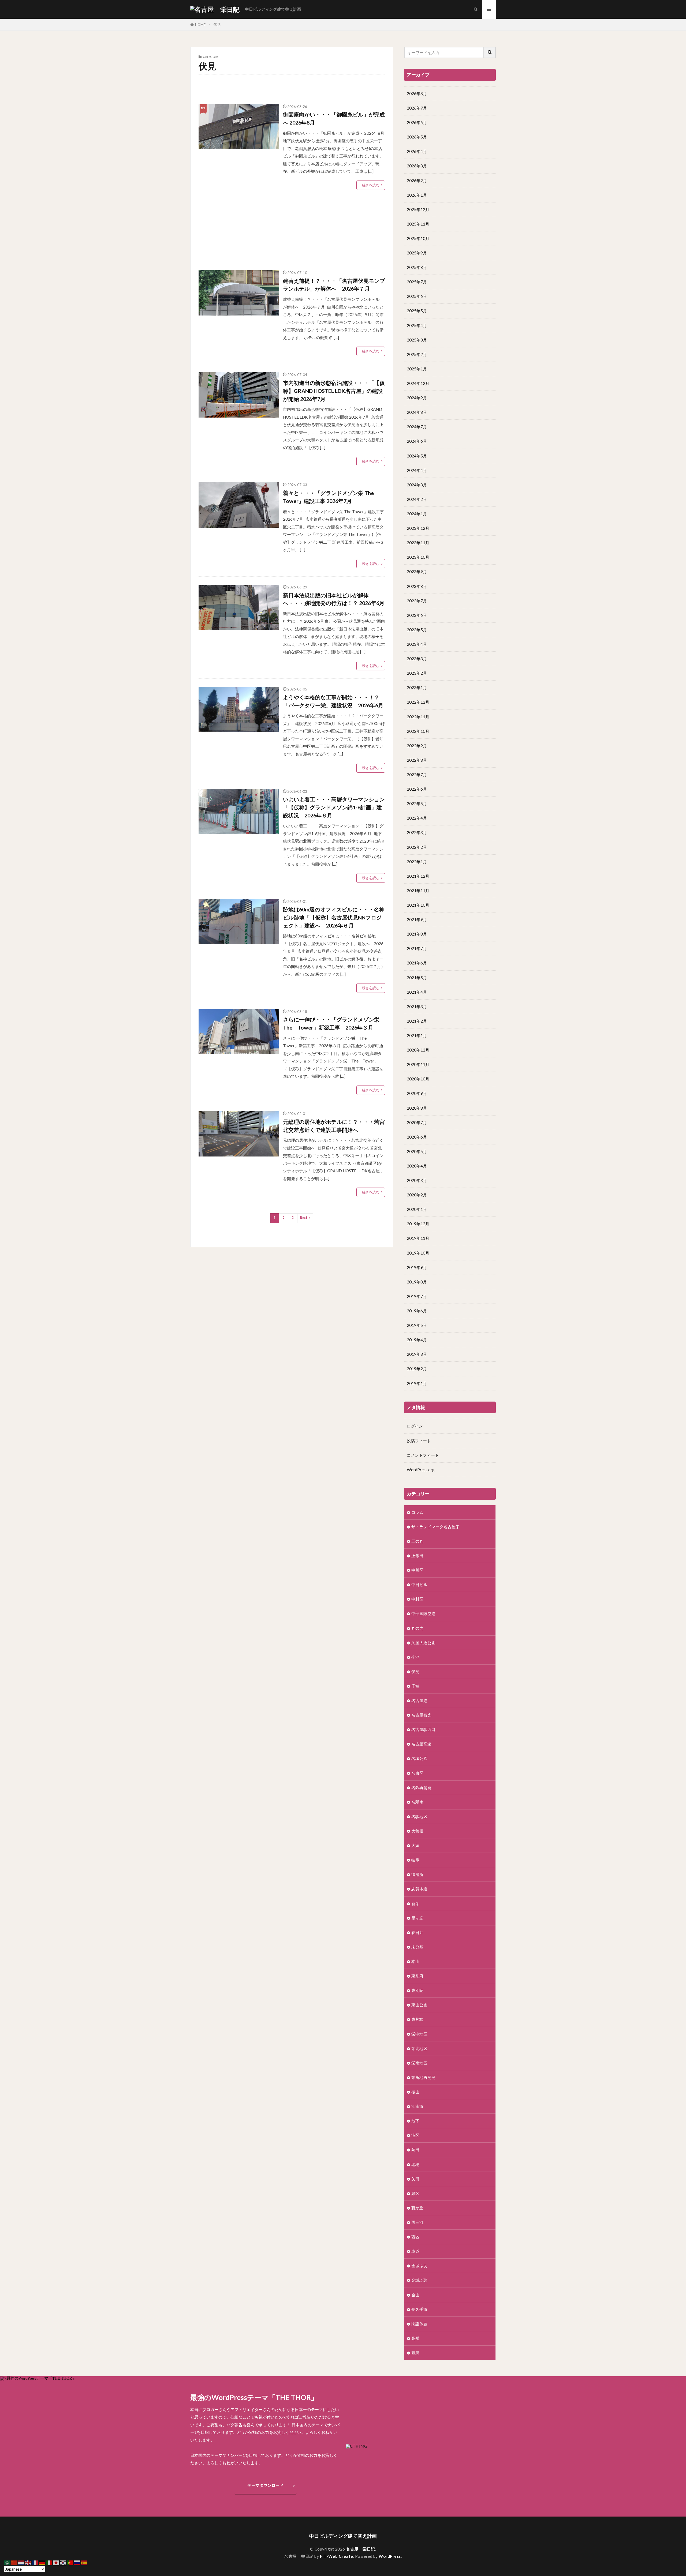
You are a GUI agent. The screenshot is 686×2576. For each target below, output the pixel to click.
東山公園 (419, 2005)
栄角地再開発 (423, 2077)
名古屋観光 (421, 1715)
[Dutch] (21, 2562)
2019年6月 (417, 1311)
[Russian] (77, 2562)
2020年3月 (417, 1180)
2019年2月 (417, 1369)
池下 (415, 2121)
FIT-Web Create (337, 2556)
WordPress (390, 2556)
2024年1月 (417, 514)
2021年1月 (417, 1035)
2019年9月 (417, 1267)
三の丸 (417, 1541)
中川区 (417, 1570)
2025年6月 (417, 296)
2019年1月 (417, 1383)
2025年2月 (417, 354)
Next (304, 1218)
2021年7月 (417, 948)
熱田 (415, 2150)
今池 (415, 1657)
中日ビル (419, 1584)
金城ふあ (419, 2266)
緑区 (415, 2193)
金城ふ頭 (419, 2280)
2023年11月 (418, 543)
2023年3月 (417, 659)
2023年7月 (417, 601)
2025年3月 (417, 340)
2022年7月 (417, 775)
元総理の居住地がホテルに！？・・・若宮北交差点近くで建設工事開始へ (334, 1126)
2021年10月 (418, 905)
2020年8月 (417, 1108)
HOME (200, 25)
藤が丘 (417, 2208)
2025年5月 (417, 311)
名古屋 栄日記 (361, 2549)
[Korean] (63, 2562)
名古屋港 (419, 1700)
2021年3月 (417, 1007)
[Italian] (49, 2562)
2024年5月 (417, 456)
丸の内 (417, 1628)
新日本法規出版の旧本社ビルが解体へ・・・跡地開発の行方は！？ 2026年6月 (334, 599)
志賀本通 (419, 1889)
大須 (415, 1845)
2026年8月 (417, 93)
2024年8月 (417, 412)
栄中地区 (419, 2034)
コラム (417, 1512)
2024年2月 (417, 499)
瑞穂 (415, 2164)
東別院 (417, 1990)
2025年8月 (417, 267)
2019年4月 (417, 1340)
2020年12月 (418, 1050)
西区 (415, 2237)
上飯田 (417, 1556)
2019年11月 (418, 1238)
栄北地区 (419, 2048)
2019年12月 (418, 1224)
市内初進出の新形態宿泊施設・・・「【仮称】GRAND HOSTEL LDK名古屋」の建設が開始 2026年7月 (334, 391)
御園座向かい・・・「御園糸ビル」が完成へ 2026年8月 (334, 118)
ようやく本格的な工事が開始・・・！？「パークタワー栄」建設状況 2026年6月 (333, 701)
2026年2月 (417, 181)
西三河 (417, 2222)
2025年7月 (417, 282)
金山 (415, 2295)
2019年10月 (418, 1253)
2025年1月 (417, 369)
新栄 (415, 1903)
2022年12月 (418, 702)
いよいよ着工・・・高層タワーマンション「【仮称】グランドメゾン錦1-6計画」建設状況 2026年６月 (334, 807)
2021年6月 (417, 963)
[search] (490, 52)
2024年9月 (417, 398)
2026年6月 (417, 122)
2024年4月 (417, 470)
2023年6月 (417, 615)
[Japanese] (56, 2562)
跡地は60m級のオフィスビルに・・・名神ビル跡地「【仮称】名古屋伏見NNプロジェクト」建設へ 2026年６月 (334, 917)
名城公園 (419, 1758)
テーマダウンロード (265, 2485)
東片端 (417, 2019)
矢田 (415, 2179)
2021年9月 (417, 919)
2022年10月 (418, 731)
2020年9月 (417, 1093)
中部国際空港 (423, 1613)
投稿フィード (419, 1441)
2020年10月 (418, 1079)
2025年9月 (417, 253)
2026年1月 (417, 195)
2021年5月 (417, 978)
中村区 (417, 1599)
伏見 (217, 24)
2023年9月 (417, 572)
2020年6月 (417, 1137)
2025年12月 (418, 209)
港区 (415, 2135)
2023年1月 (417, 688)
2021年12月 (418, 876)
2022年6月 (417, 789)
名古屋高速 (421, 1744)
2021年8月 (417, 934)
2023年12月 (418, 528)
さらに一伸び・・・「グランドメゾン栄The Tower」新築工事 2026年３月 (331, 1023)
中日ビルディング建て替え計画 (273, 9)
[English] (28, 2562)
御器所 (417, 1874)
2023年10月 (418, 557)
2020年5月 (417, 1151)
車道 (415, 2251)
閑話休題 (419, 2324)
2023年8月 (417, 586)
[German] (42, 2562)
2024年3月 (417, 485)
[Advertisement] (292, 230)
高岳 (415, 2338)
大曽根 (417, 1831)
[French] (35, 2562)
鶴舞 (415, 2353)
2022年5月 (417, 803)
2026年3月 (417, 166)
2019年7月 (417, 1296)
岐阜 (415, 1860)
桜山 (415, 2092)
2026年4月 (417, 151)
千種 (415, 1686)
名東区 (417, 1773)
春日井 (417, 1932)
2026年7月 (417, 108)
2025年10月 (418, 238)
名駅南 (417, 1802)
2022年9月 (417, 746)
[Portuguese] (70, 2562)
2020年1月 (417, 1209)
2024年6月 (417, 441)
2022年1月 (417, 862)
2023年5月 (417, 630)
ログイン (415, 1426)
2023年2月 (417, 673)
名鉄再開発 (421, 1788)
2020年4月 (417, 1166)
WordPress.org (421, 1470)
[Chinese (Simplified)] (14, 2562)
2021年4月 (417, 992)
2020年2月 (417, 1195)
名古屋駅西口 (423, 1729)
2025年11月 (418, 224)
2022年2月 (417, 847)
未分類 (417, 1947)
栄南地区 (419, 2063)
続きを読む (371, 185)
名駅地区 (419, 1816)
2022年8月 (417, 760)
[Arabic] (8, 2562)
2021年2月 (417, 1021)
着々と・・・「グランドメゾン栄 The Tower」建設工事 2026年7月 (328, 497)
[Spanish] (84, 2562)
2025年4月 (417, 325)
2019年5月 (417, 1325)
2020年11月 (418, 1064)
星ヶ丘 (417, 1918)
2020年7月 (417, 1122)
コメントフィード (423, 1455)
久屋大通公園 (423, 1643)
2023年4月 (417, 644)
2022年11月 (418, 717)
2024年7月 (417, 427)
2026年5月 (417, 137)
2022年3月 (417, 832)
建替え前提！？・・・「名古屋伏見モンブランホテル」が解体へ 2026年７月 (334, 285)
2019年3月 (417, 1354)
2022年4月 (417, 818)
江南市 (417, 2106)
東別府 (417, 1976)
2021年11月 (418, 891)
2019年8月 (417, 1282)
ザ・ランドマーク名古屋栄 (435, 1527)
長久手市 (419, 2309)
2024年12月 (418, 383)
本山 (415, 1961)
